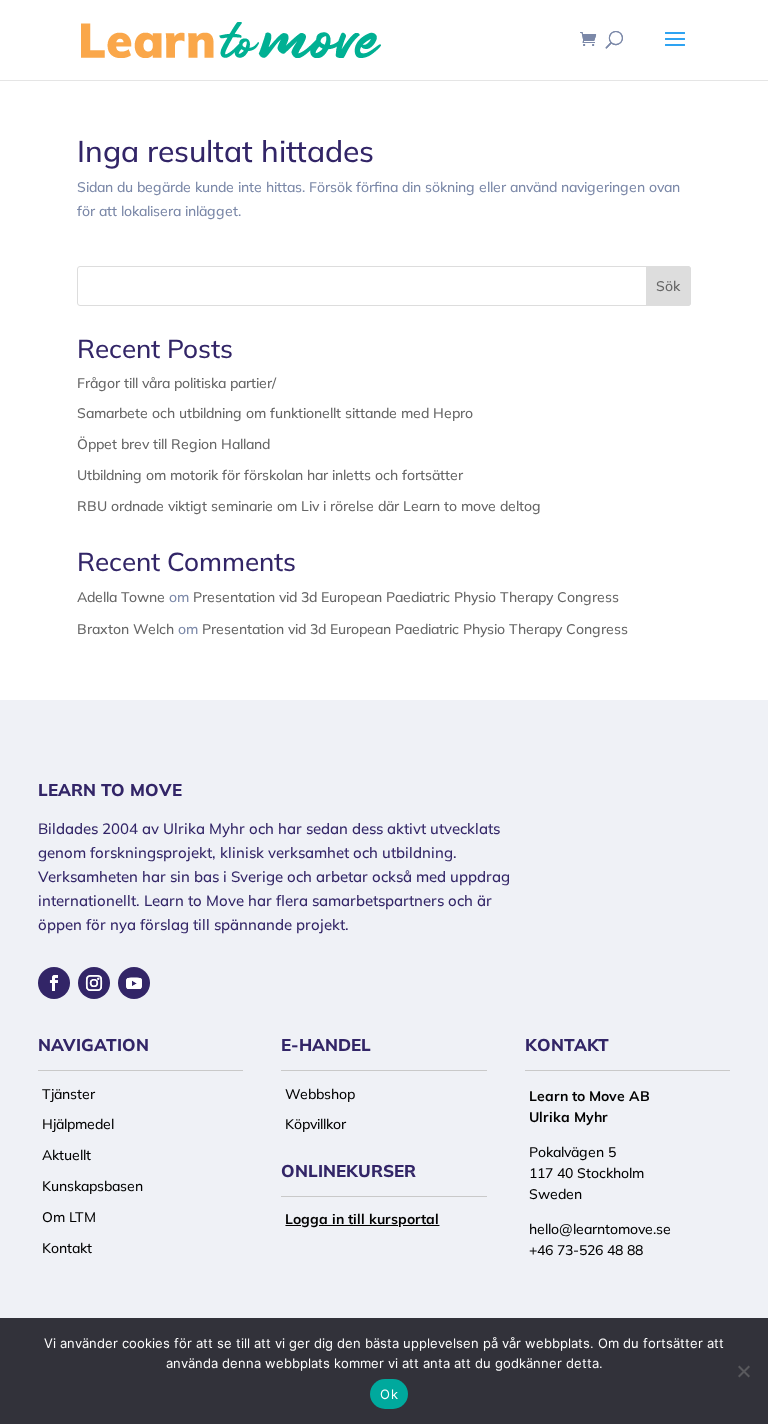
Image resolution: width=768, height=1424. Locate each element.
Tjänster (68, 1094)
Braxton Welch (125, 629)
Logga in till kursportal (362, 1219)
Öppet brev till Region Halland (173, 444)
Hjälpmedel (78, 1124)
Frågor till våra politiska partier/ (176, 383)
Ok (389, 1394)
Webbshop (320, 1094)
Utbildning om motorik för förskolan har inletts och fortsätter (270, 475)
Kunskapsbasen (92, 1186)
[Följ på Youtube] (134, 983)
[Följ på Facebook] (54, 983)
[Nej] (743, 1371)
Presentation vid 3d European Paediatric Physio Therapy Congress (406, 597)
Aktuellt (66, 1155)
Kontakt (67, 1248)
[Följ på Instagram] (94, 983)
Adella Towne (121, 597)
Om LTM (69, 1217)
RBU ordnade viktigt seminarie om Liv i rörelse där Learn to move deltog (309, 506)
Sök (668, 286)
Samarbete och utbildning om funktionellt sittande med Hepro (275, 413)
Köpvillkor (315, 1124)
